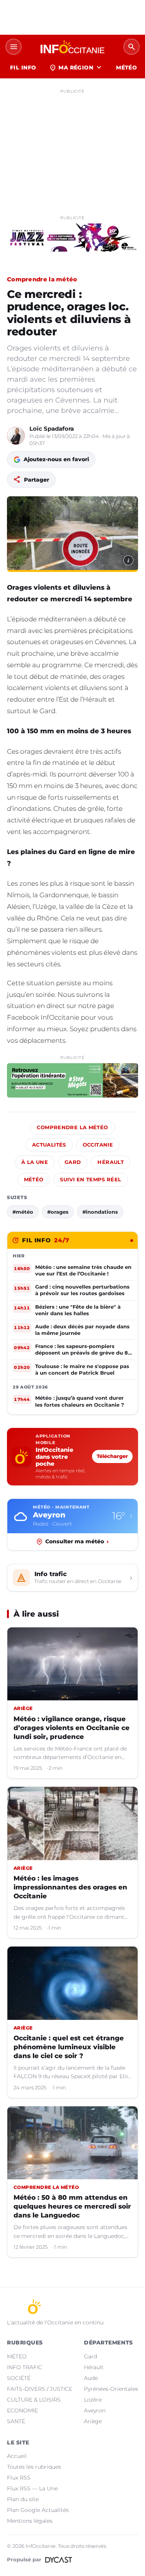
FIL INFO (23, 68)
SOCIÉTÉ (19, 2378)
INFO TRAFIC (25, 2367)
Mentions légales (30, 2521)
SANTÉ (16, 2421)
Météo (34, 1180)
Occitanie (98, 1145)
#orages (58, 1212)
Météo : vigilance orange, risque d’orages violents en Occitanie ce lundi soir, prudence (72, 1728)
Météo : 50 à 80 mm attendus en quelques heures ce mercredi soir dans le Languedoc (72, 2206)
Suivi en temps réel (90, 1180)
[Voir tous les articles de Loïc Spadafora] (16, 436)
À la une (35, 1162)
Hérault (111, 1162)
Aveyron (95, 2410)
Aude (91, 2378)
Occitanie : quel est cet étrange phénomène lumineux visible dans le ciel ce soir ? (69, 2047)
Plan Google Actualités (38, 2510)
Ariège (93, 2421)
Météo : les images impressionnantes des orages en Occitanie (70, 1887)
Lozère (93, 2400)
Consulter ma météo (77, 1541)
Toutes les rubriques (34, 2467)
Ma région (76, 68)
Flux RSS (19, 2478)
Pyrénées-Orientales (111, 2389)
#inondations (100, 1212)
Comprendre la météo (42, 279)
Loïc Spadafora (52, 429)
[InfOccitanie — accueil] (72, 47)
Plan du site (23, 2499)
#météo (23, 1212)
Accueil (17, 2456)
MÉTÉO (126, 68)
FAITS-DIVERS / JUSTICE (40, 2389)
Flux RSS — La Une (32, 2488)
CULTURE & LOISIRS (34, 2400)
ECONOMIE (22, 2410)
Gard (73, 1162)
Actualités (49, 1145)
